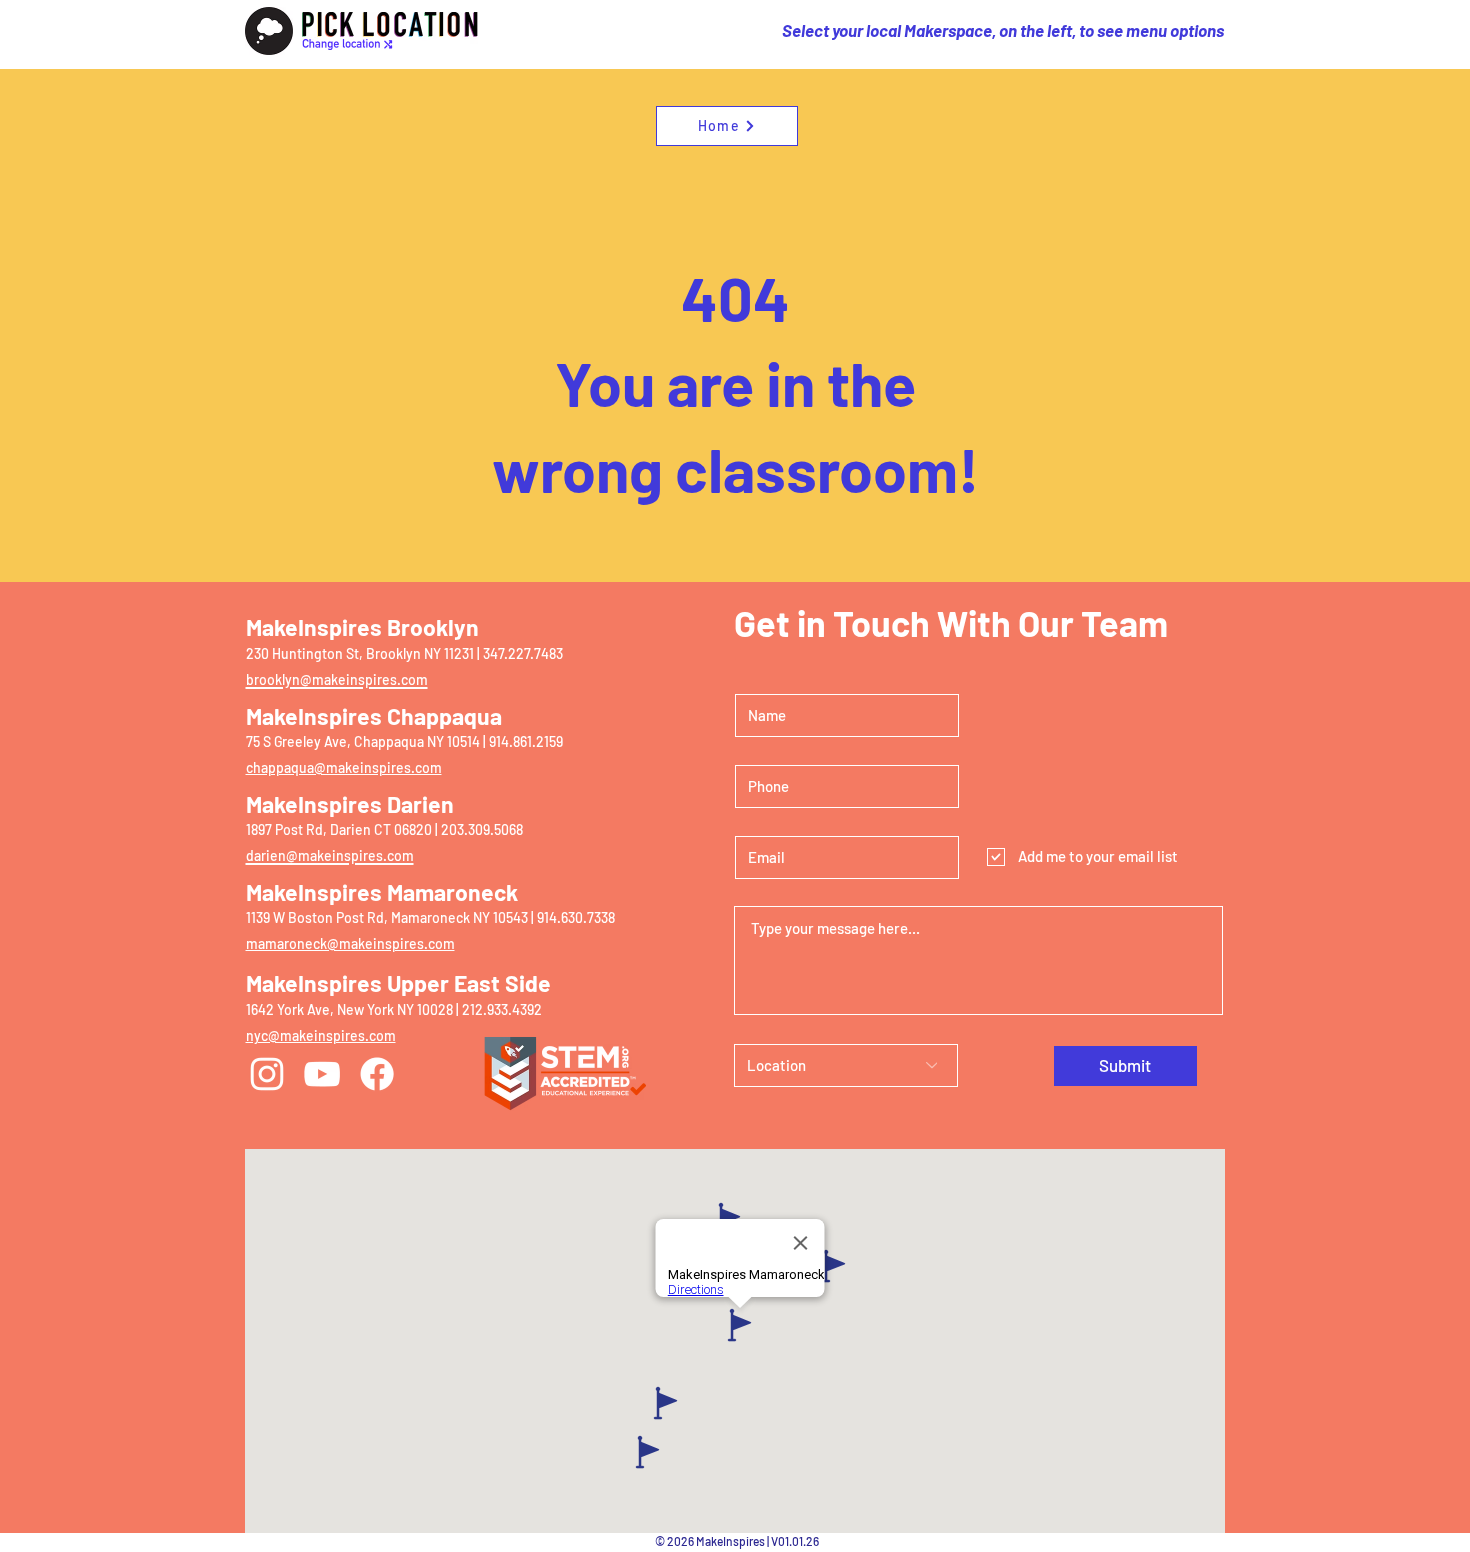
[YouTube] (322, 1074)
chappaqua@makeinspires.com (344, 767)
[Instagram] (267, 1074)
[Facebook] (377, 1074)
